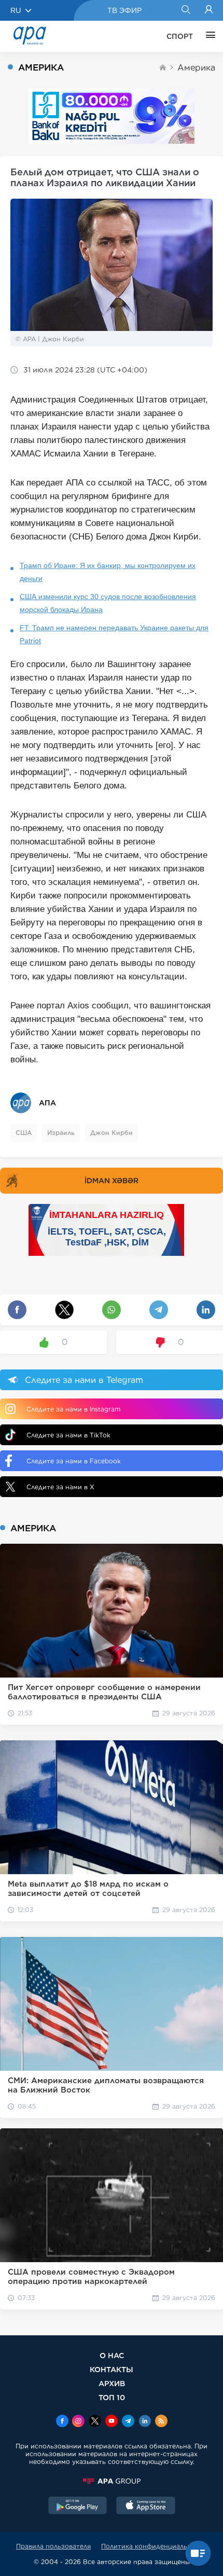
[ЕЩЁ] (208, 36)
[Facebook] (62, 2422)
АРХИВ (112, 2383)
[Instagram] (78, 2422)
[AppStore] (146, 2506)
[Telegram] (128, 2422)
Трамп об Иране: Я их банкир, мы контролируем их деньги (108, 572)
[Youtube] (112, 2422)
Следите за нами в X (60, 1487)
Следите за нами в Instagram (73, 1409)
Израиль (61, 1133)
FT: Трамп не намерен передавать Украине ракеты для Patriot (114, 634)
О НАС (112, 2355)
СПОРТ (180, 36)
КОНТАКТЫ (112, 2369)
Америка (196, 68)
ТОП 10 (112, 2397)
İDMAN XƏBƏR (112, 1181)
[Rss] (161, 2422)
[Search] (185, 10)
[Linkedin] (145, 2422)
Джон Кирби (112, 1133)
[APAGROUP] (112, 2481)
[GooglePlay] (78, 2506)
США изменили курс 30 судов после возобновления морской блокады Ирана (108, 603)
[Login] (209, 10)
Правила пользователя (53, 2546)
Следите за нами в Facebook (74, 1461)
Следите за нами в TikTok (68, 1435)
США (24, 1133)
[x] (95, 2422)
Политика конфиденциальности (154, 2546)
